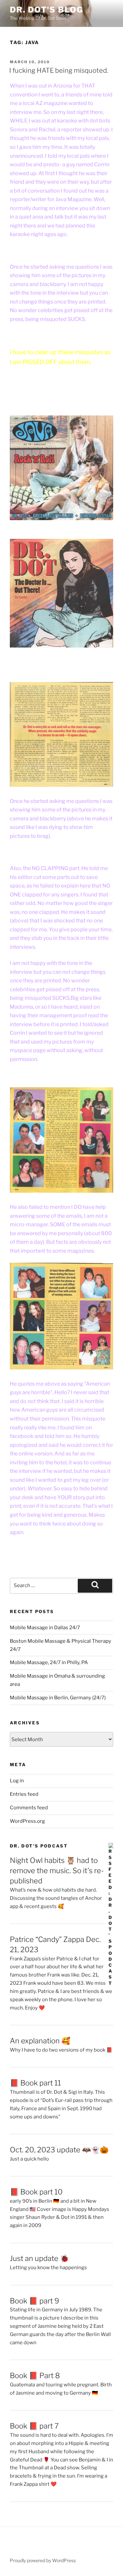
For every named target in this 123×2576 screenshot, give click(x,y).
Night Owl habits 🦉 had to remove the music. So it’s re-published (57, 1871)
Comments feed (29, 1808)
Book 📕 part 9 (34, 2301)
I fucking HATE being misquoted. (59, 70)
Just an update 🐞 (39, 2258)
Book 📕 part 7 (34, 2426)
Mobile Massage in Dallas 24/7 (45, 1628)
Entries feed (24, 1794)
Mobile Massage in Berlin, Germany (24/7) (58, 1698)
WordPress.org (27, 1821)
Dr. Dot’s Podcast (39, 1846)
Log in (17, 1781)
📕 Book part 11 (35, 2083)
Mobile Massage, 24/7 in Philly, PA (49, 1662)
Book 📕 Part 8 (35, 2376)
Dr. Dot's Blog (47, 10)
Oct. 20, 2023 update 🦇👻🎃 (59, 2150)
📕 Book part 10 (36, 2192)
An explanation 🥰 (40, 2041)
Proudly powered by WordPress (43, 2560)
